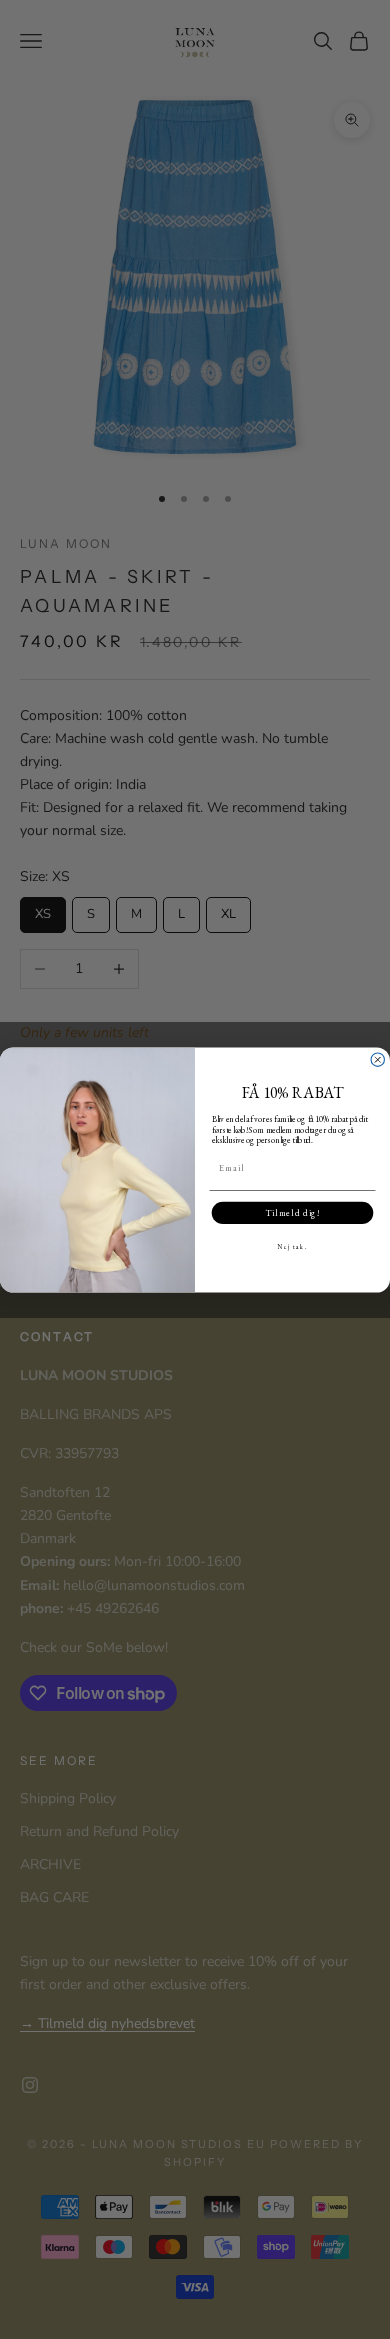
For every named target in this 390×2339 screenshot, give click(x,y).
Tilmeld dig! (292, 1212)
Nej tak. (292, 1245)
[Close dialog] (377, 1059)
